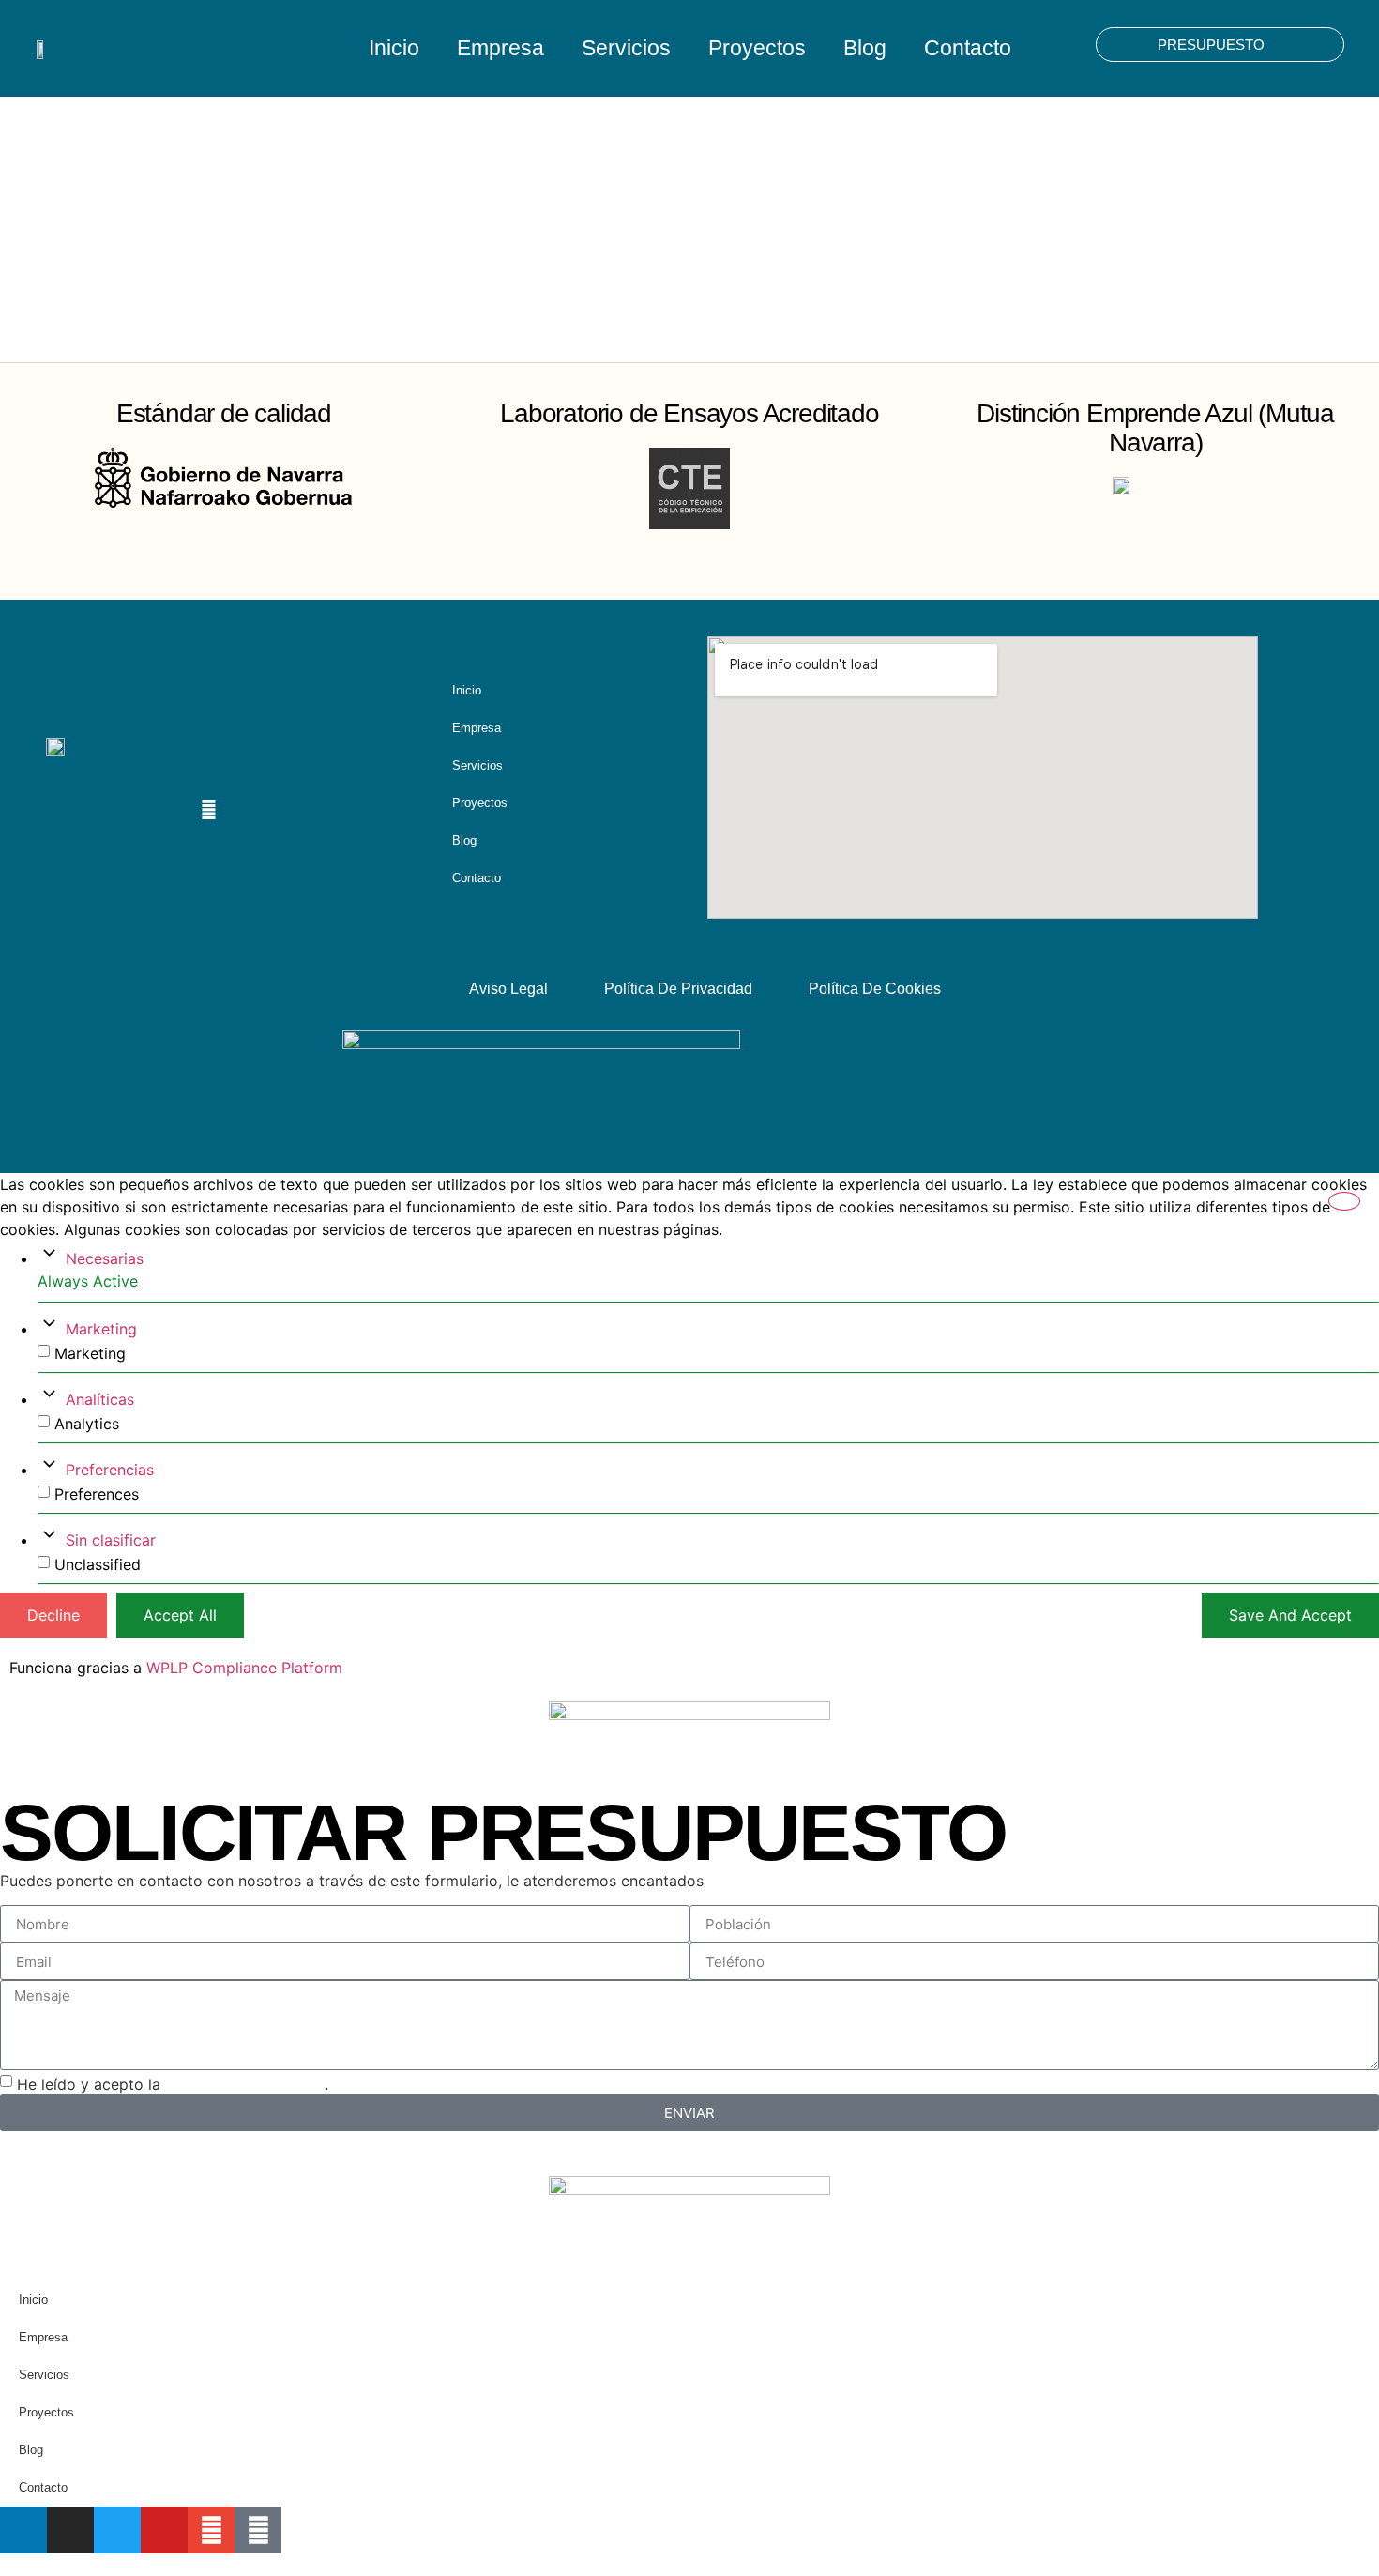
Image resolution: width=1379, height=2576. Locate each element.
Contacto (968, 48)
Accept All (180, 1615)
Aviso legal (508, 989)
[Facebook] (172, 810)
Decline (53, 1615)
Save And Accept (1290, 1615)
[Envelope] (208, 810)
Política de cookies (875, 989)
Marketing (101, 1329)
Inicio (394, 48)
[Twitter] (117, 2530)
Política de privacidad (678, 989)
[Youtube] (135, 810)
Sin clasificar (111, 1540)
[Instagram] (98, 810)
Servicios (626, 48)
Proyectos (757, 48)
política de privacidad (245, 2084)
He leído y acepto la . (173, 2084)
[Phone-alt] (258, 2530)
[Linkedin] (62, 810)
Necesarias (105, 1258)
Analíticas (100, 1399)
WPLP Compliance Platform (244, 1668)
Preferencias (110, 1470)
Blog (865, 48)
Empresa (500, 48)
